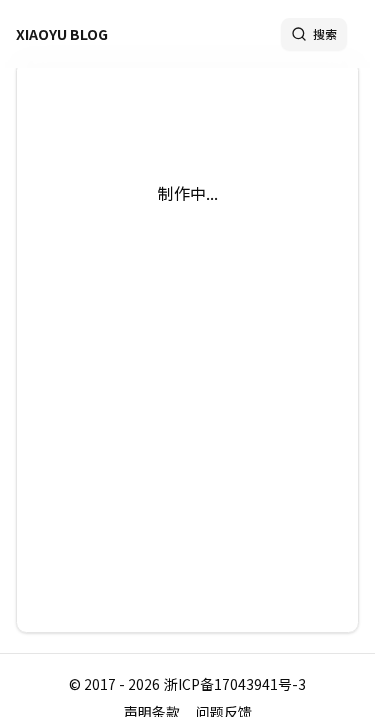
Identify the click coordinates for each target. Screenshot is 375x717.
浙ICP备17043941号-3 (235, 684)
